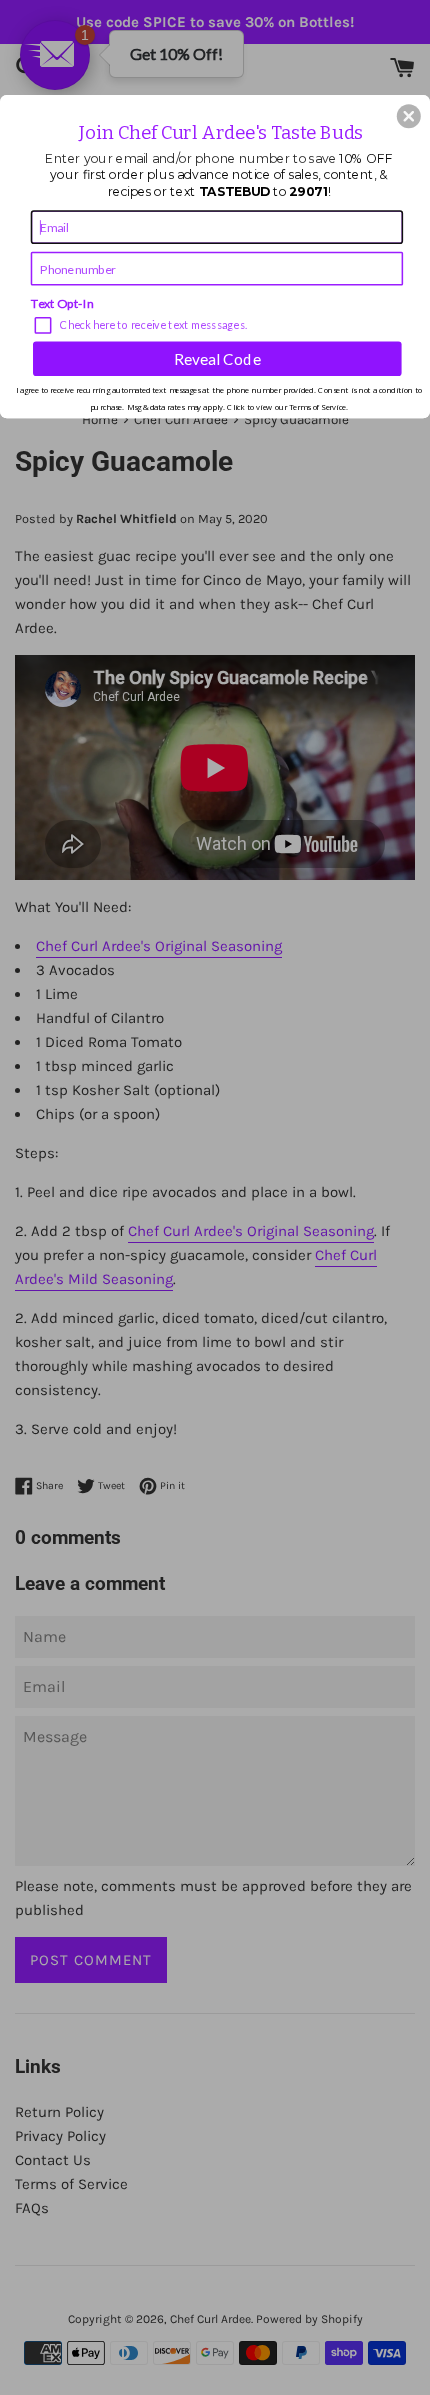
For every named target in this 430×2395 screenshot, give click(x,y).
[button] (409, 116)
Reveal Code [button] (218, 358)
